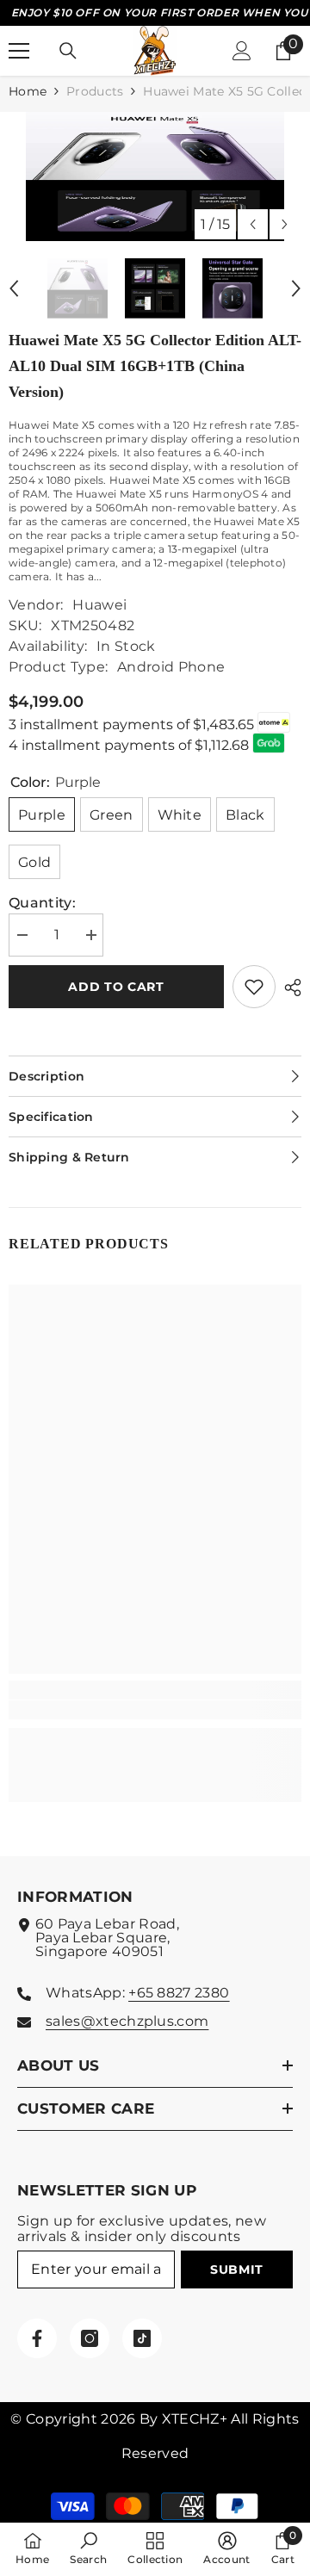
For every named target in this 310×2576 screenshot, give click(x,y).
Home (28, 91)
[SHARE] (288, 988)
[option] (155, 176)
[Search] (68, 51)
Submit (237, 2269)
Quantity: (42, 903)
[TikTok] (142, 2338)
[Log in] (242, 51)
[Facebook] (37, 2338)
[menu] (19, 51)
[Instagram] (90, 2338)
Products (95, 91)
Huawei (99, 605)
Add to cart (116, 987)
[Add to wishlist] (254, 987)
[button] (253, 224)
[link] (155, 1710)
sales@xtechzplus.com (127, 2021)
